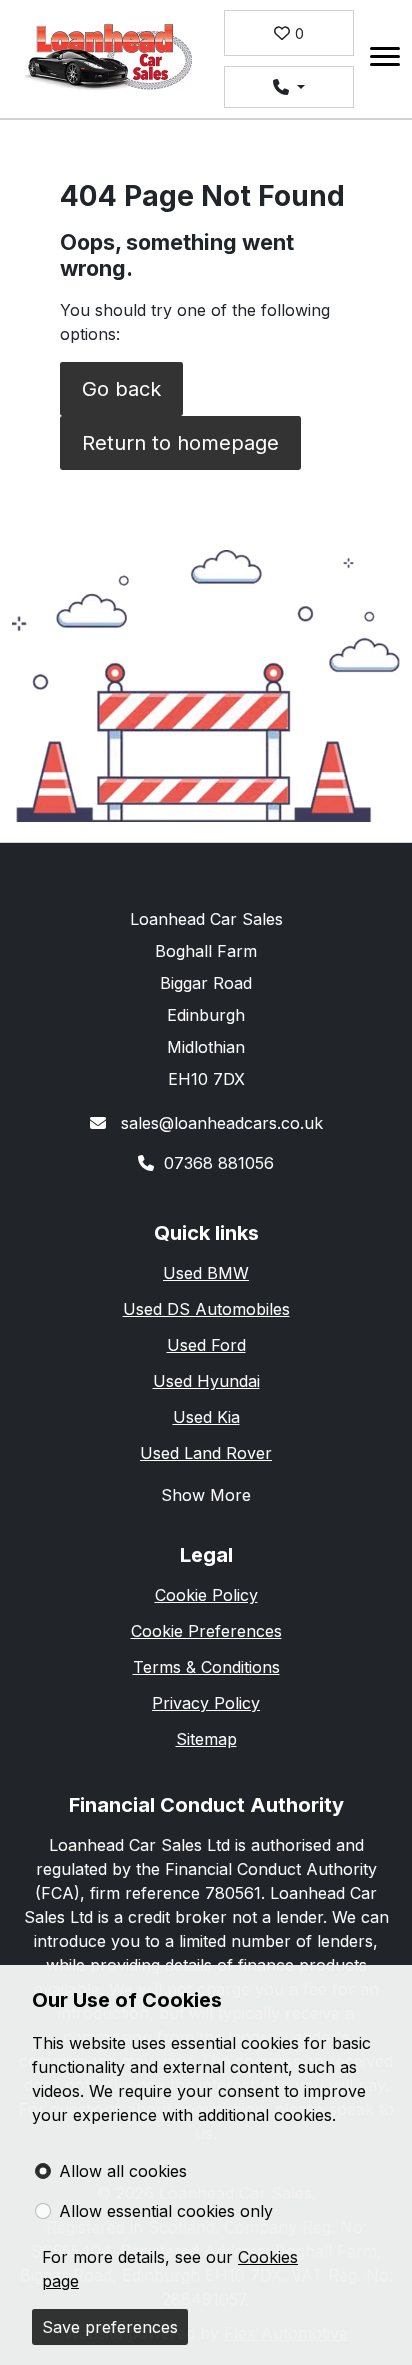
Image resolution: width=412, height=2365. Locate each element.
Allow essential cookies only (166, 2211)
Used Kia (206, 1417)
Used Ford (206, 1345)
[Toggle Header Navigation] (385, 59)
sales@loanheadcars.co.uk (219, 1123)
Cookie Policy (206, 1595)
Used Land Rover (206, 1453)
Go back (121, 389)
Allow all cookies (123, 2171)
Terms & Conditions (206, 1667)
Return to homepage (180, 443)
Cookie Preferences (206, 1631)
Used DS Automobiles (206, 1309)
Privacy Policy (206, 1703)
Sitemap (206, 1739)
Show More (206, 1495)
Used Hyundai (206, 1381)
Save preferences (110, 2327)
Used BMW (206, 1273)
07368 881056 (219, 1163)
